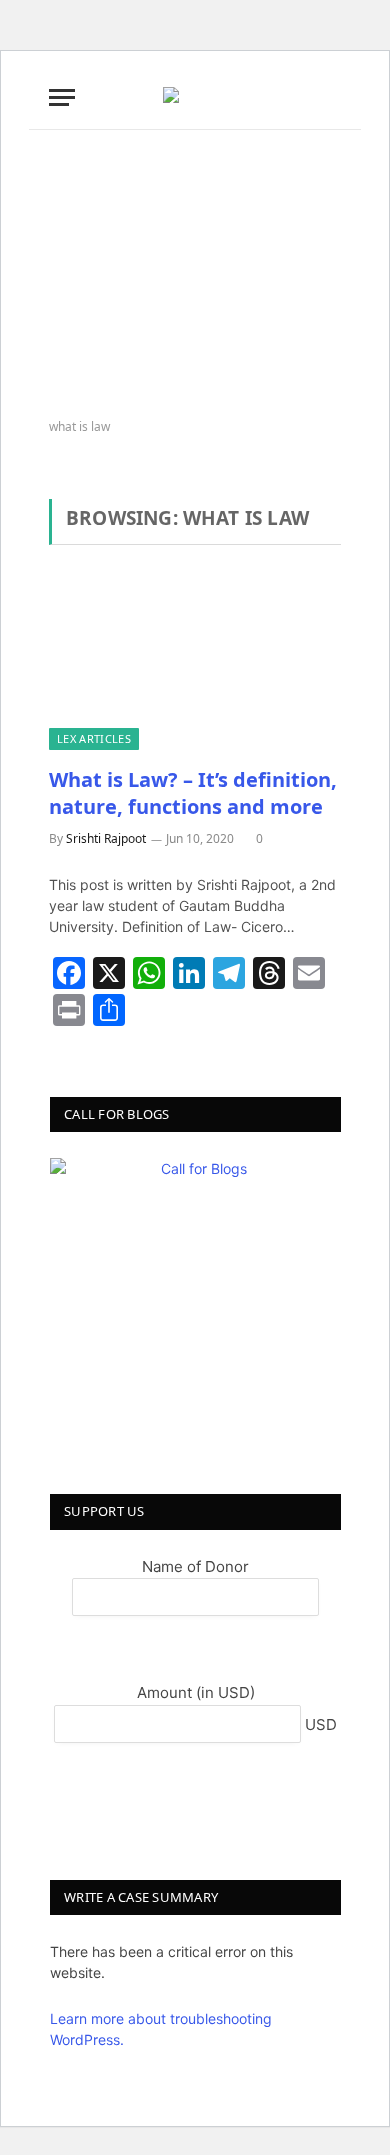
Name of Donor (195, 1566)
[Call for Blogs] (195, 1303)
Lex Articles (94, 738)
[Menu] (62, 97)
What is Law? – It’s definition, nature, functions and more (193, 793)
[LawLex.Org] (195, 97)
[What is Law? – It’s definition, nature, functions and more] (195, 667)
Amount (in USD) (196, 1692)
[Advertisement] (195, 275)
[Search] (339, 97)
